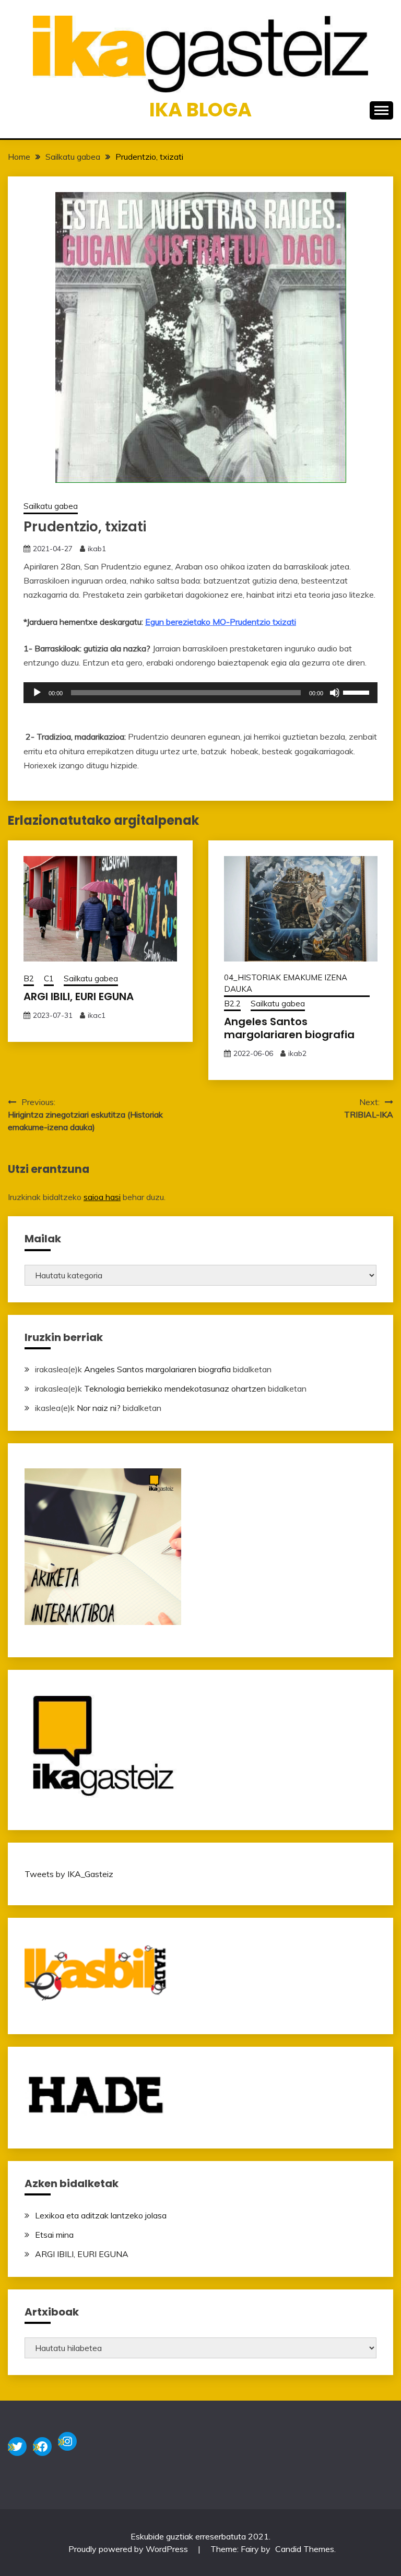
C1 (49, 978)
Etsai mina (54, 2235)
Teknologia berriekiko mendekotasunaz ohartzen (175, 1388)
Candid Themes (305, 2549)
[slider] (358, 692)
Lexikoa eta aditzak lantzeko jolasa (101, 2215)
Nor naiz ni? (99, 1408)
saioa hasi (102, 1197)
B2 (29, 978)
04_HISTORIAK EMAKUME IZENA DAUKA (286, 983)
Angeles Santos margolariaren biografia (289, 1028)
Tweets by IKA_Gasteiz (69, 1874)
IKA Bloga (200, 110)
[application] (200, 693)
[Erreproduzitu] (37, 693)
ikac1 (97, 1015)
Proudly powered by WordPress (129, 2549)
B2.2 (232, 1004)
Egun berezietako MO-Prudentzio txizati (221, 622)
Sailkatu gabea (51, 506)
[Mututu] (335, 693)
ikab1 (97, 549)
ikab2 (297, 1053)
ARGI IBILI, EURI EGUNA (79, 996)
